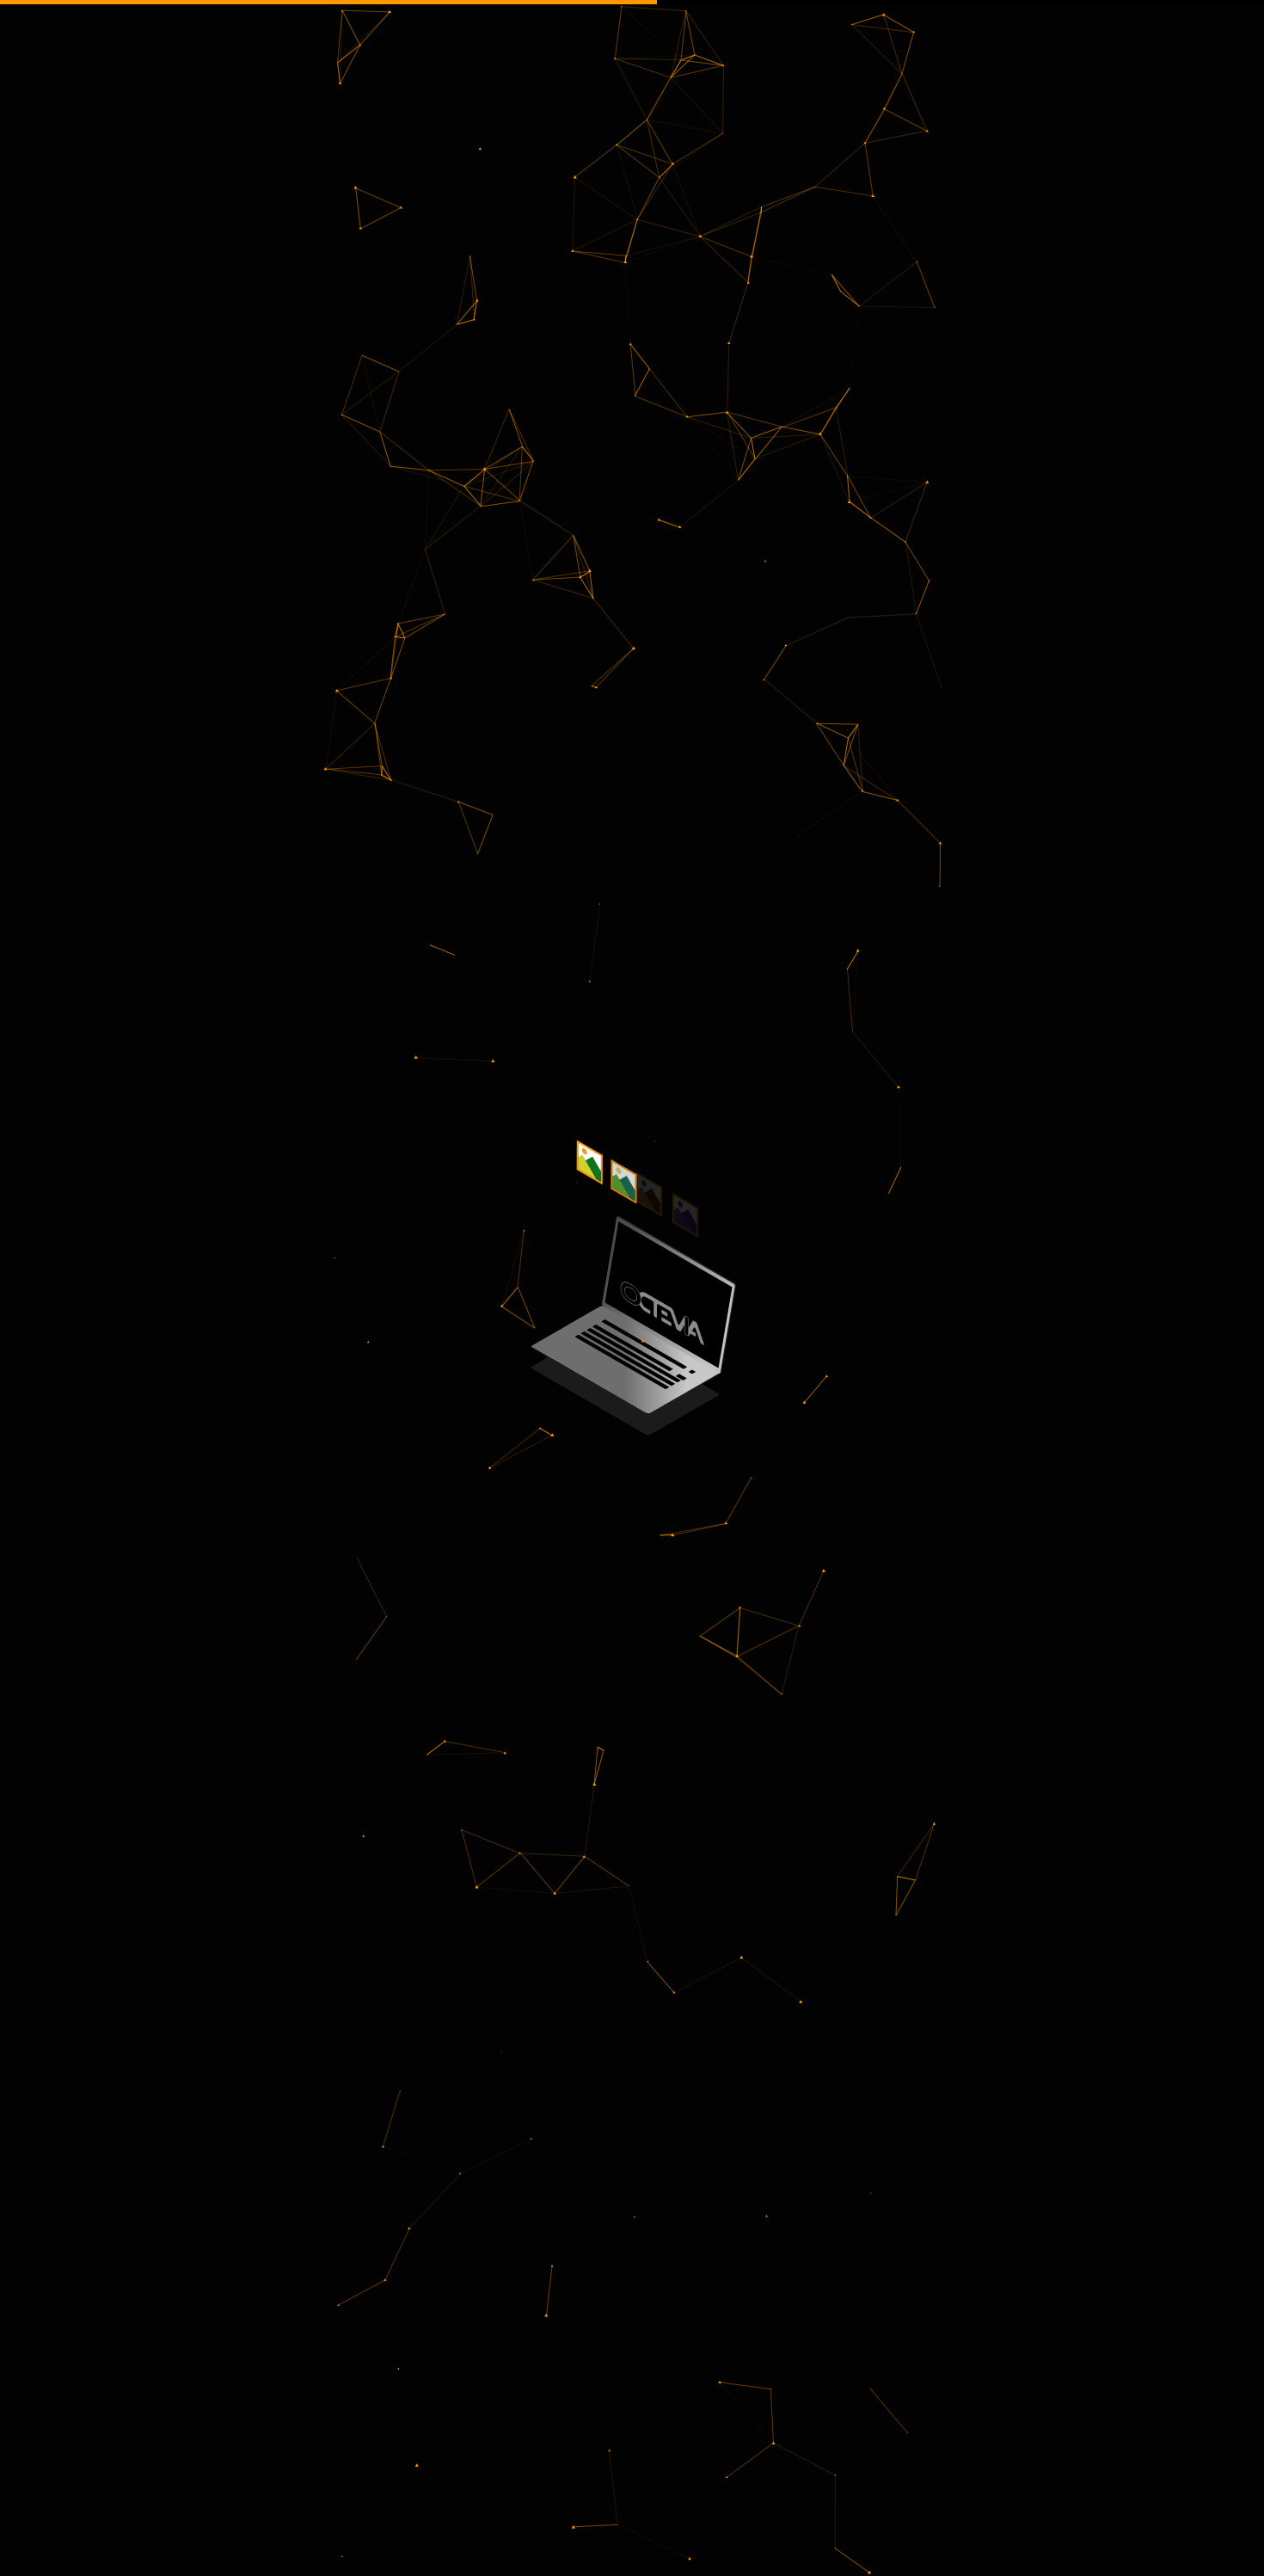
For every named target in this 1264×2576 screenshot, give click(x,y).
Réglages (955, 2549)
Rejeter (852, 2549)
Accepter (750, 2549)
